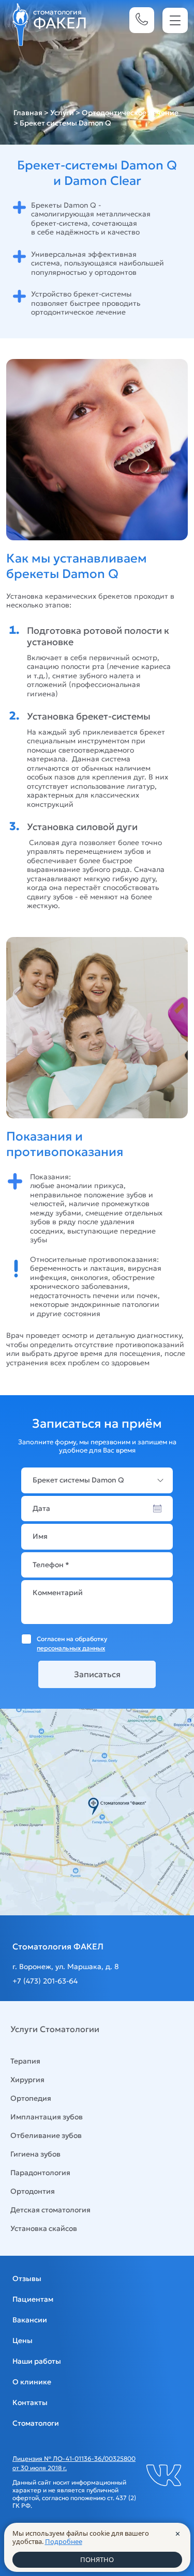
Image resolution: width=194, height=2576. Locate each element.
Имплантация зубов (47, 2117)
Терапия (25, 2061)
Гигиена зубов (35, 2154)
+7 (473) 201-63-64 (45, 1981)
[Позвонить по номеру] (142, 20)
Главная (28, 113)
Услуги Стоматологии (55, 2029)
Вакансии (30, 2320)
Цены (23, 2340)
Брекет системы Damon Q (78, 1480)
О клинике (32, 2382)
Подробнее (64, 2541)
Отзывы (27, 2278)
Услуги (62, 113)
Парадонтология (40, 2173)
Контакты (30, 2402)
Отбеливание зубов (46, 2135)
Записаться (97, 1674)
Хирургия (27, 2080)
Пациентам (33, 2299)
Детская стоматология (50, 2210)
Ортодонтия (33, 2191)
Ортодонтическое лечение (130, 113)
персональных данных (71, 1648)
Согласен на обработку (72, 1643)
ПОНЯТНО (97, 2559)
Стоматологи (36, 2423)
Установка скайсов (44, 2228)
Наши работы (37, 2361)
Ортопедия (31, 2098)
